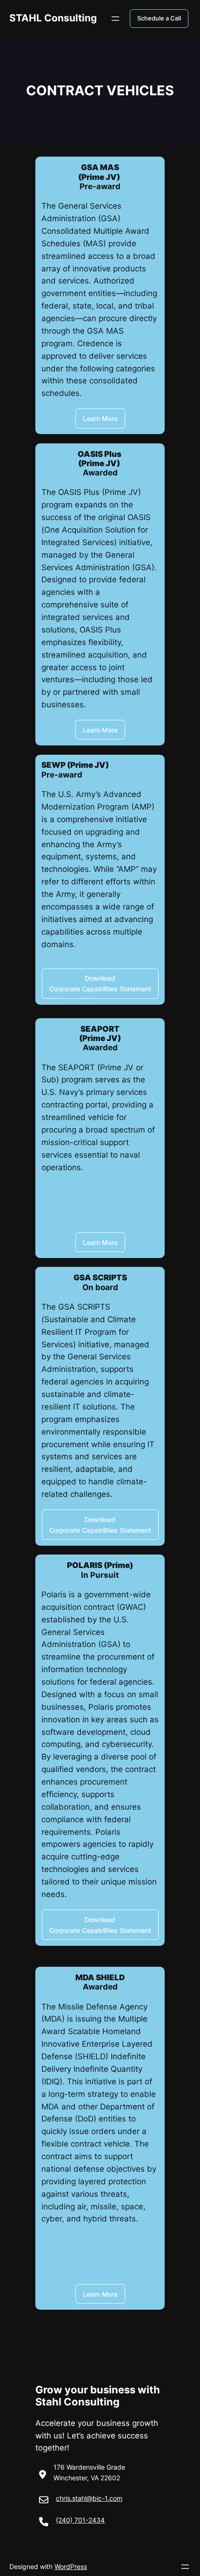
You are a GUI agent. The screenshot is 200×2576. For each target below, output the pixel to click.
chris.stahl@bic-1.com (89, 2498)
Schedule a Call (159, 18)
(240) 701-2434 (80, 2520)
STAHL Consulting (53, 18)
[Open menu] (115, 19)
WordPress (71, 2566)
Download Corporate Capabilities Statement (100, 983)
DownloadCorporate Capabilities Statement (100, 1525)
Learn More (100, 418)
